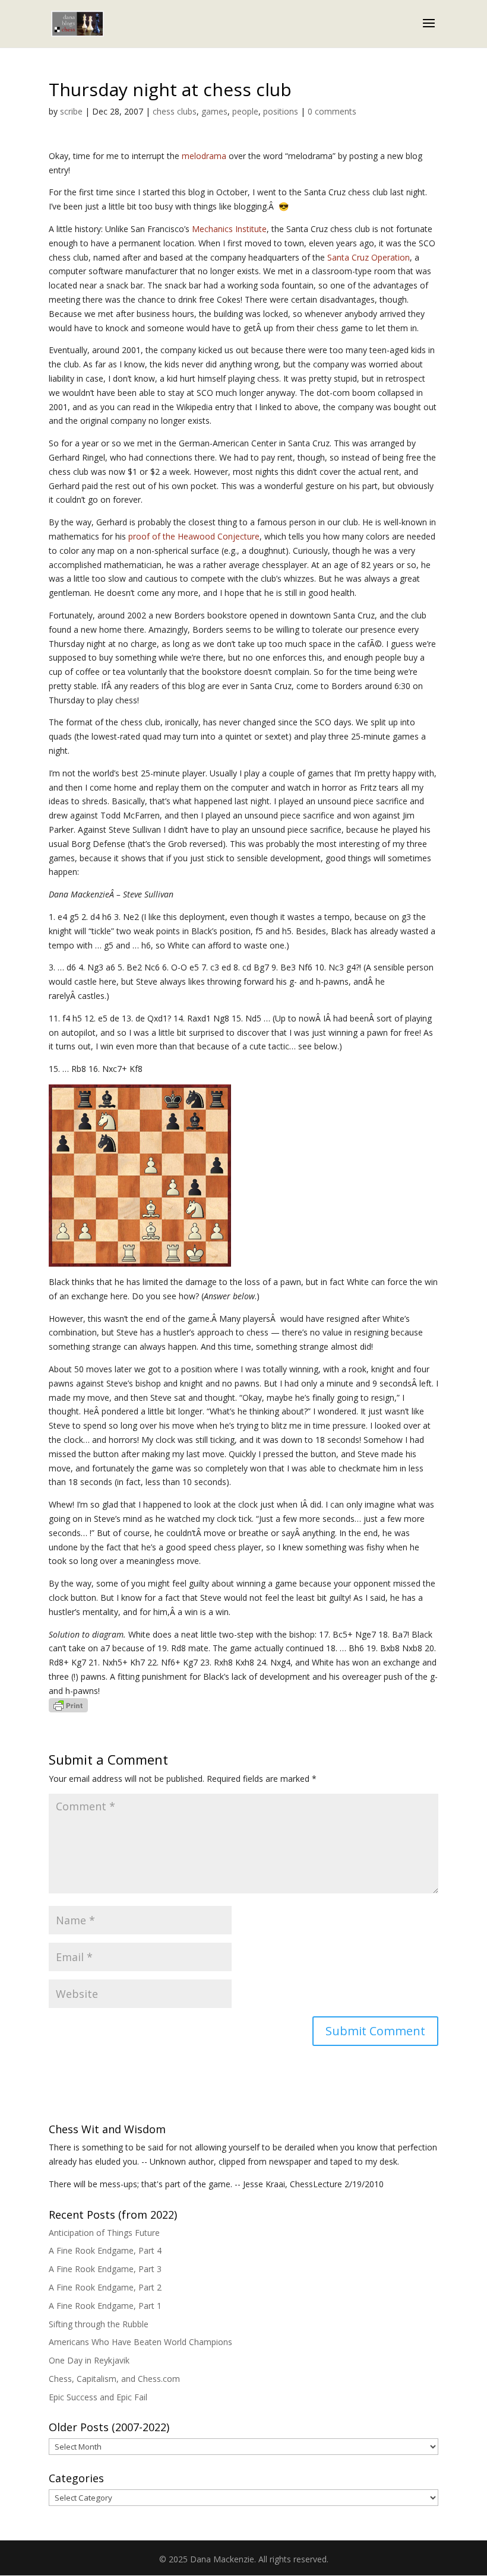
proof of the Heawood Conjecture (194, 536)
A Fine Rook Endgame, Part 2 (105, 2287)
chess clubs (175, 111)
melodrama (204, 156)
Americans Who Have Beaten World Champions (140, 2342)
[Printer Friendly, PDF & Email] (68, 1705)
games (214, 111)
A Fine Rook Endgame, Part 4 (105, 2250)
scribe (71, 111)
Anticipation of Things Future (104, 2233)
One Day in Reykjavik (89, 2360)
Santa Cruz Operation (369, 257)
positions (281, 111)
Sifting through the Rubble (99, 2324)
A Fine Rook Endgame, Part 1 (105, 2306)
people (245, 111)
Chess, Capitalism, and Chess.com (114, 2379)
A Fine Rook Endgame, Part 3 (105, 2269)
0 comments (332, 111)
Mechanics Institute (229, 229)
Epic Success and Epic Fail (98, 2397)
